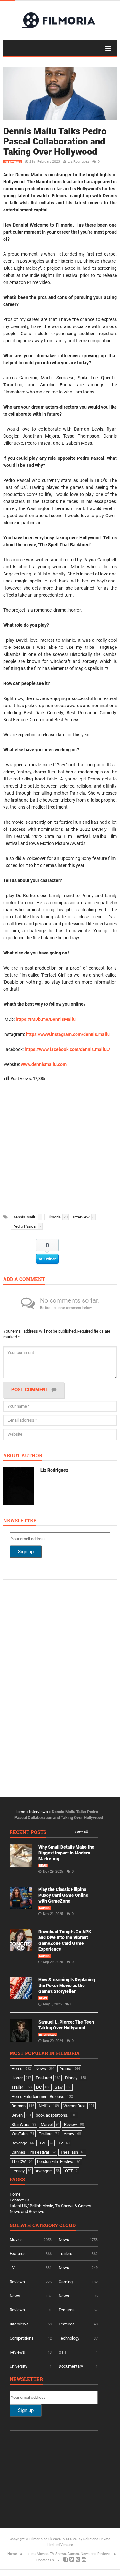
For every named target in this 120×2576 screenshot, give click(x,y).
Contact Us (20, 2200)
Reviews (17, 2282)
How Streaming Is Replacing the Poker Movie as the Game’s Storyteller (67, 1986)
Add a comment (24, 1280)
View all (81, 1832)
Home (20, 1812)
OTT (63, 2352)
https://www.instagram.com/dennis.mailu (68, 1034)
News (43, 1866)
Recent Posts (28, 1833)
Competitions (22, 2338)
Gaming (45, 1908)
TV (12, 2268)
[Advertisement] (60, 1146)
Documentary (71, 2366)
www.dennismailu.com (44, 1064)
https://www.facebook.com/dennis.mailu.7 (68, 1049)
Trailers (65, 2254)
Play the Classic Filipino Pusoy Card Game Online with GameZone (63, 1895)
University (18, 2366)
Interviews (12, 162)
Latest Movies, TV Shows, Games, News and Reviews (68, 2554)
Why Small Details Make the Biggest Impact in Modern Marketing (66, 1853)
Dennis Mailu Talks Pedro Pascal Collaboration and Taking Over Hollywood (55, 141)
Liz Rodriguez (78, 162)
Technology (69, 2338)
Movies (16, 2239)
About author (23, 1456)
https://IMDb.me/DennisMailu (46, 1019)
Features (18, 2254)
